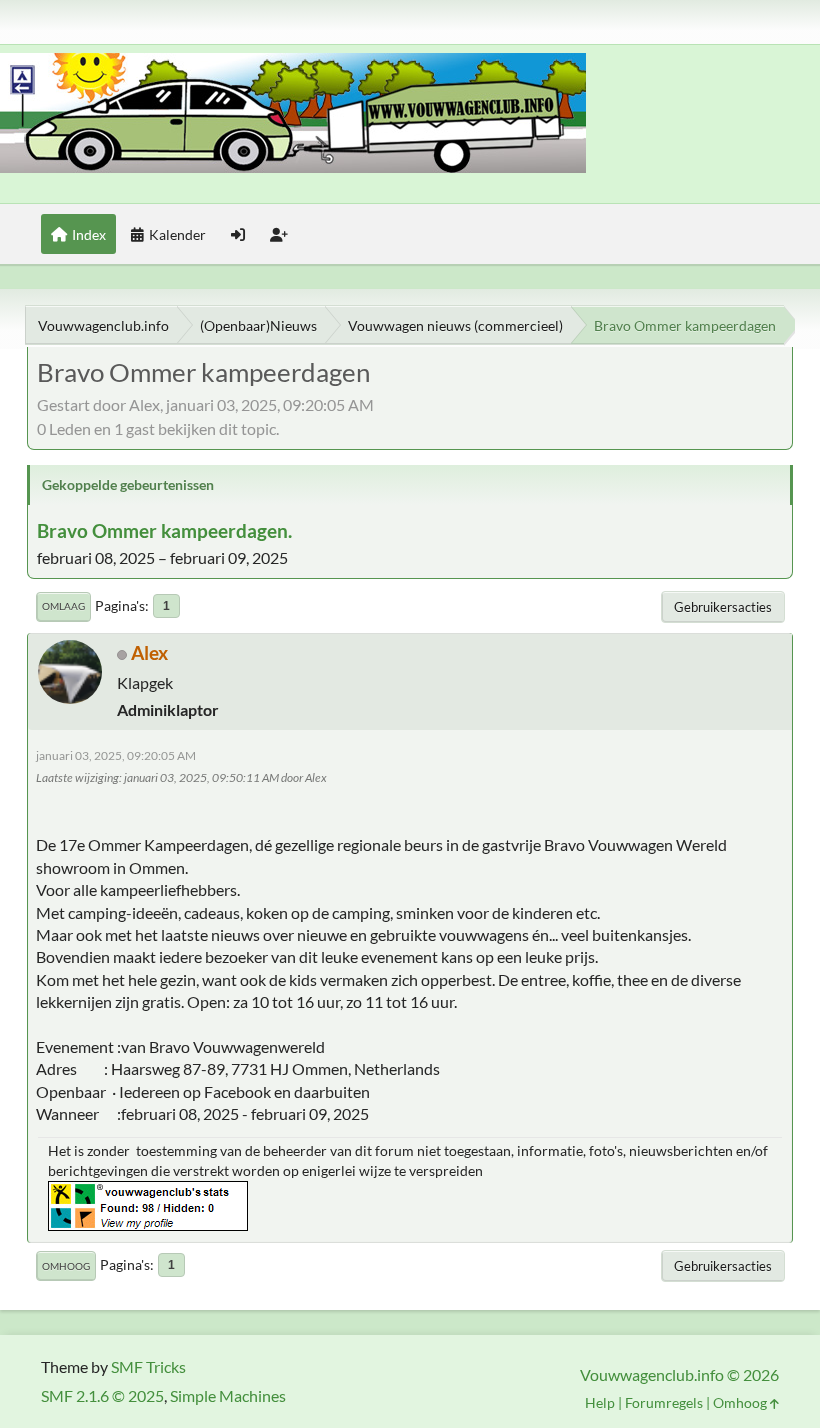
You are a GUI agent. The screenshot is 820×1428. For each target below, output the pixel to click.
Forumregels (664, 1402)
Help (600, 1402)
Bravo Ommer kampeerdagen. (164, 530)
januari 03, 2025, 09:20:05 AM (116, 755)
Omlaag (63, 606)
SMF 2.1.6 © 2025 (102, 1395)
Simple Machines (228, 1395)
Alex (149, 652)
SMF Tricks (148, 1366)
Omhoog (66, 1266)
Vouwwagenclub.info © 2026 (679, 1374)
